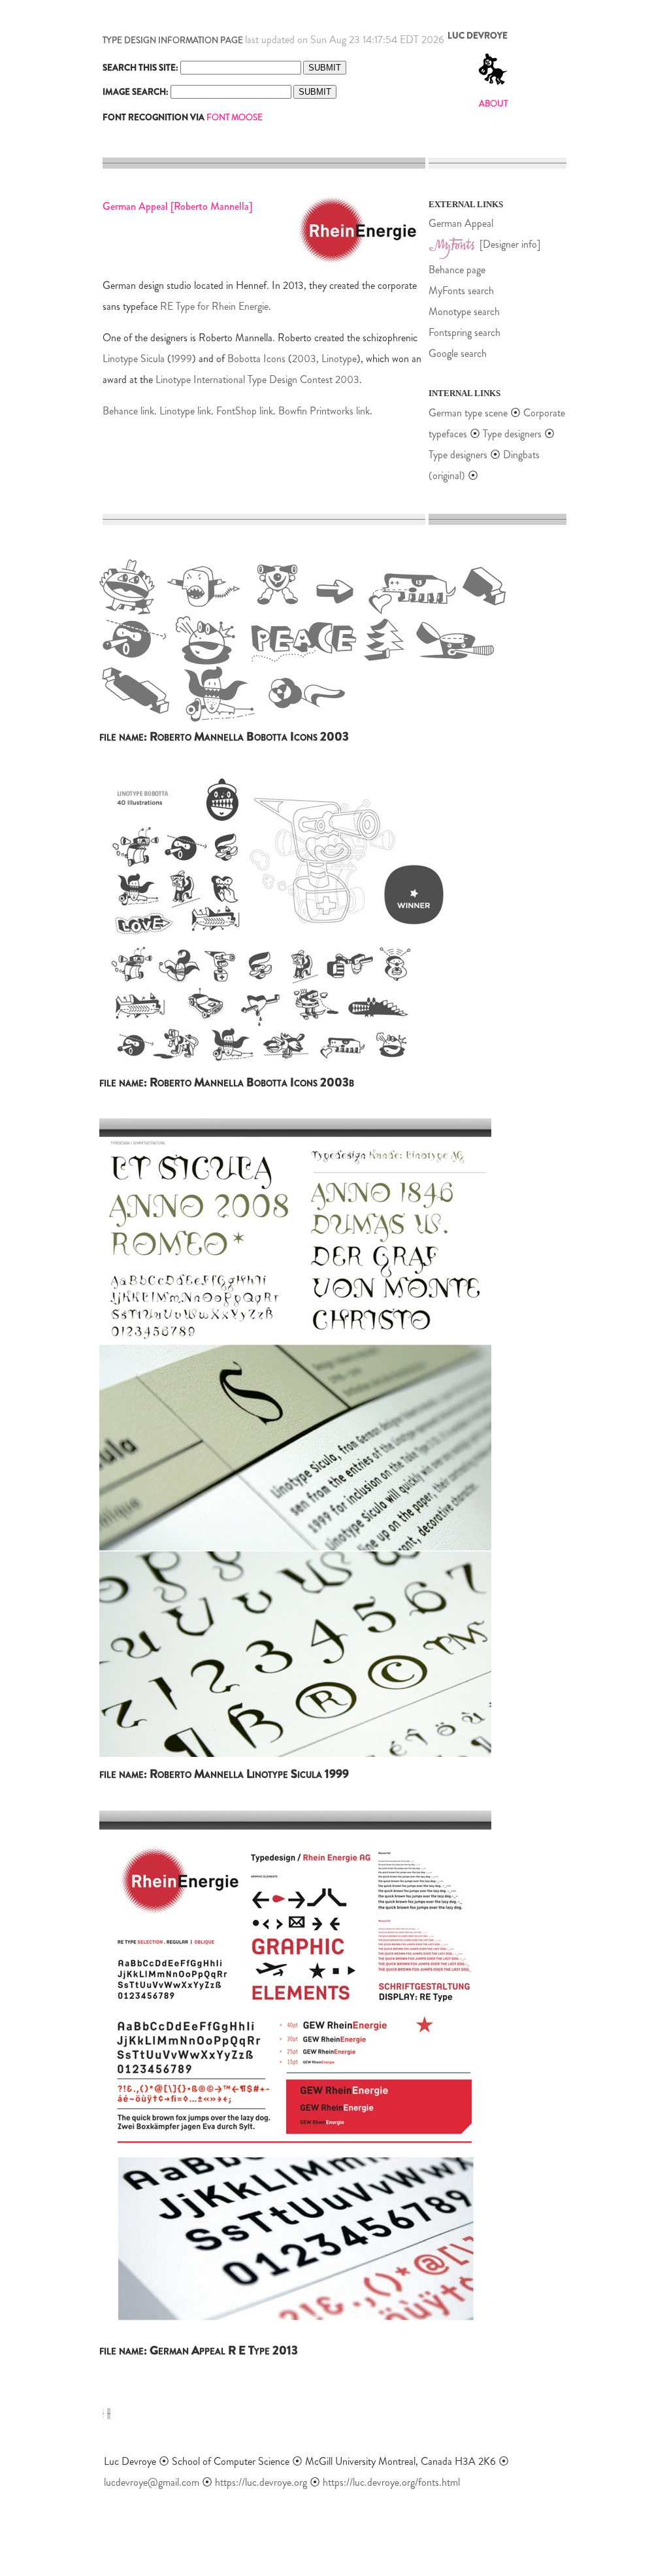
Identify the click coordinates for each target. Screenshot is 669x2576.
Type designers (512, 434)
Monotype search (464, 311)
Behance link (128, 411)
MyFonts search (461, 291)
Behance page (457, 270)
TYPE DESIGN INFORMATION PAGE (173, 40)
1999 (182, 359)
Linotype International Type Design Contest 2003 (257, 379)
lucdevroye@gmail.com (152, 2482)
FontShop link (245, 411)
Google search (458, 353)
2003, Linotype (324, 359)
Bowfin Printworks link (324, 411)
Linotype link (185, 411)
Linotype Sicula (134, 359)
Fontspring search (465, 332)
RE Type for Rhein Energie (214, 306)
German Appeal (461, 223)
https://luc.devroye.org (261, 2482)
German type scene (468, 413)
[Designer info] (510, 244)
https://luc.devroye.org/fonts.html (391, 2482)
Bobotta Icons (256, 359)
